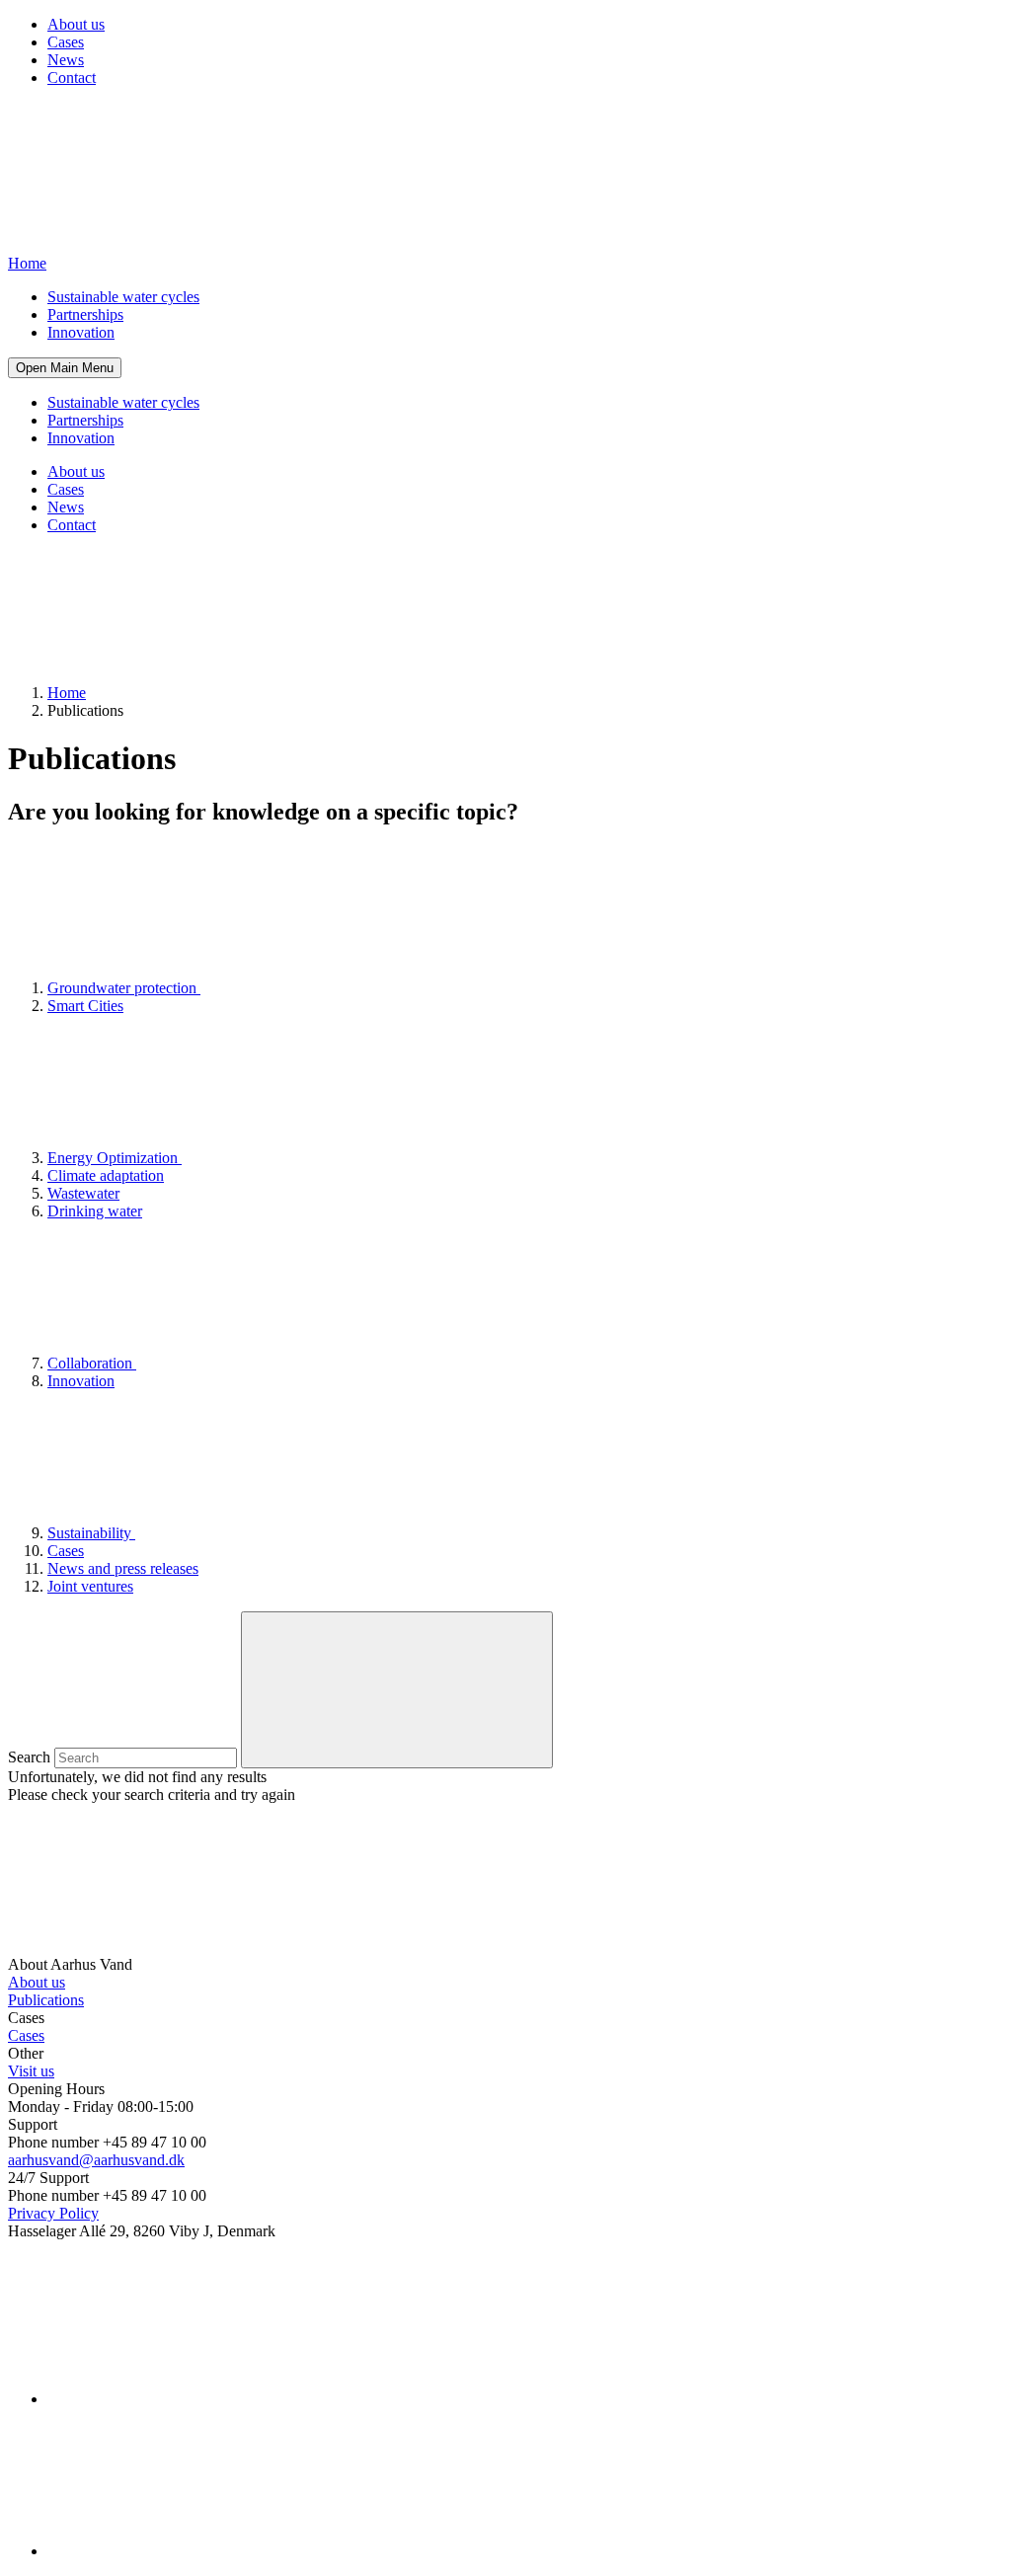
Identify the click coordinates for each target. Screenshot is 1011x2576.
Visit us (31, 2071)
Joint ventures (90, 1586)
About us (76, 24)
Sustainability (91, 1533)
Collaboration (92, 1363)
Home (67, 693)
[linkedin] (195, 2399)
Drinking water (95, 1211)
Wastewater (83, 1193)
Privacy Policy (53, 2213)
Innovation (81, 332)
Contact (72, 78)
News (66, 60)
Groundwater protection (124, 988)
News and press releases (123, 1568)
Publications (46, 2000)
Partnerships (85, 314)
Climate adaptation (106, 1175)
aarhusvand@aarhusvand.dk (96, 2160)
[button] (65, 368)
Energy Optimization (115, 1158)
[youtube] (195, 2551)
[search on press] (397, 1690)
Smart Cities (85, 1006)
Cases (66, 42)
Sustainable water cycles (123, 297)
